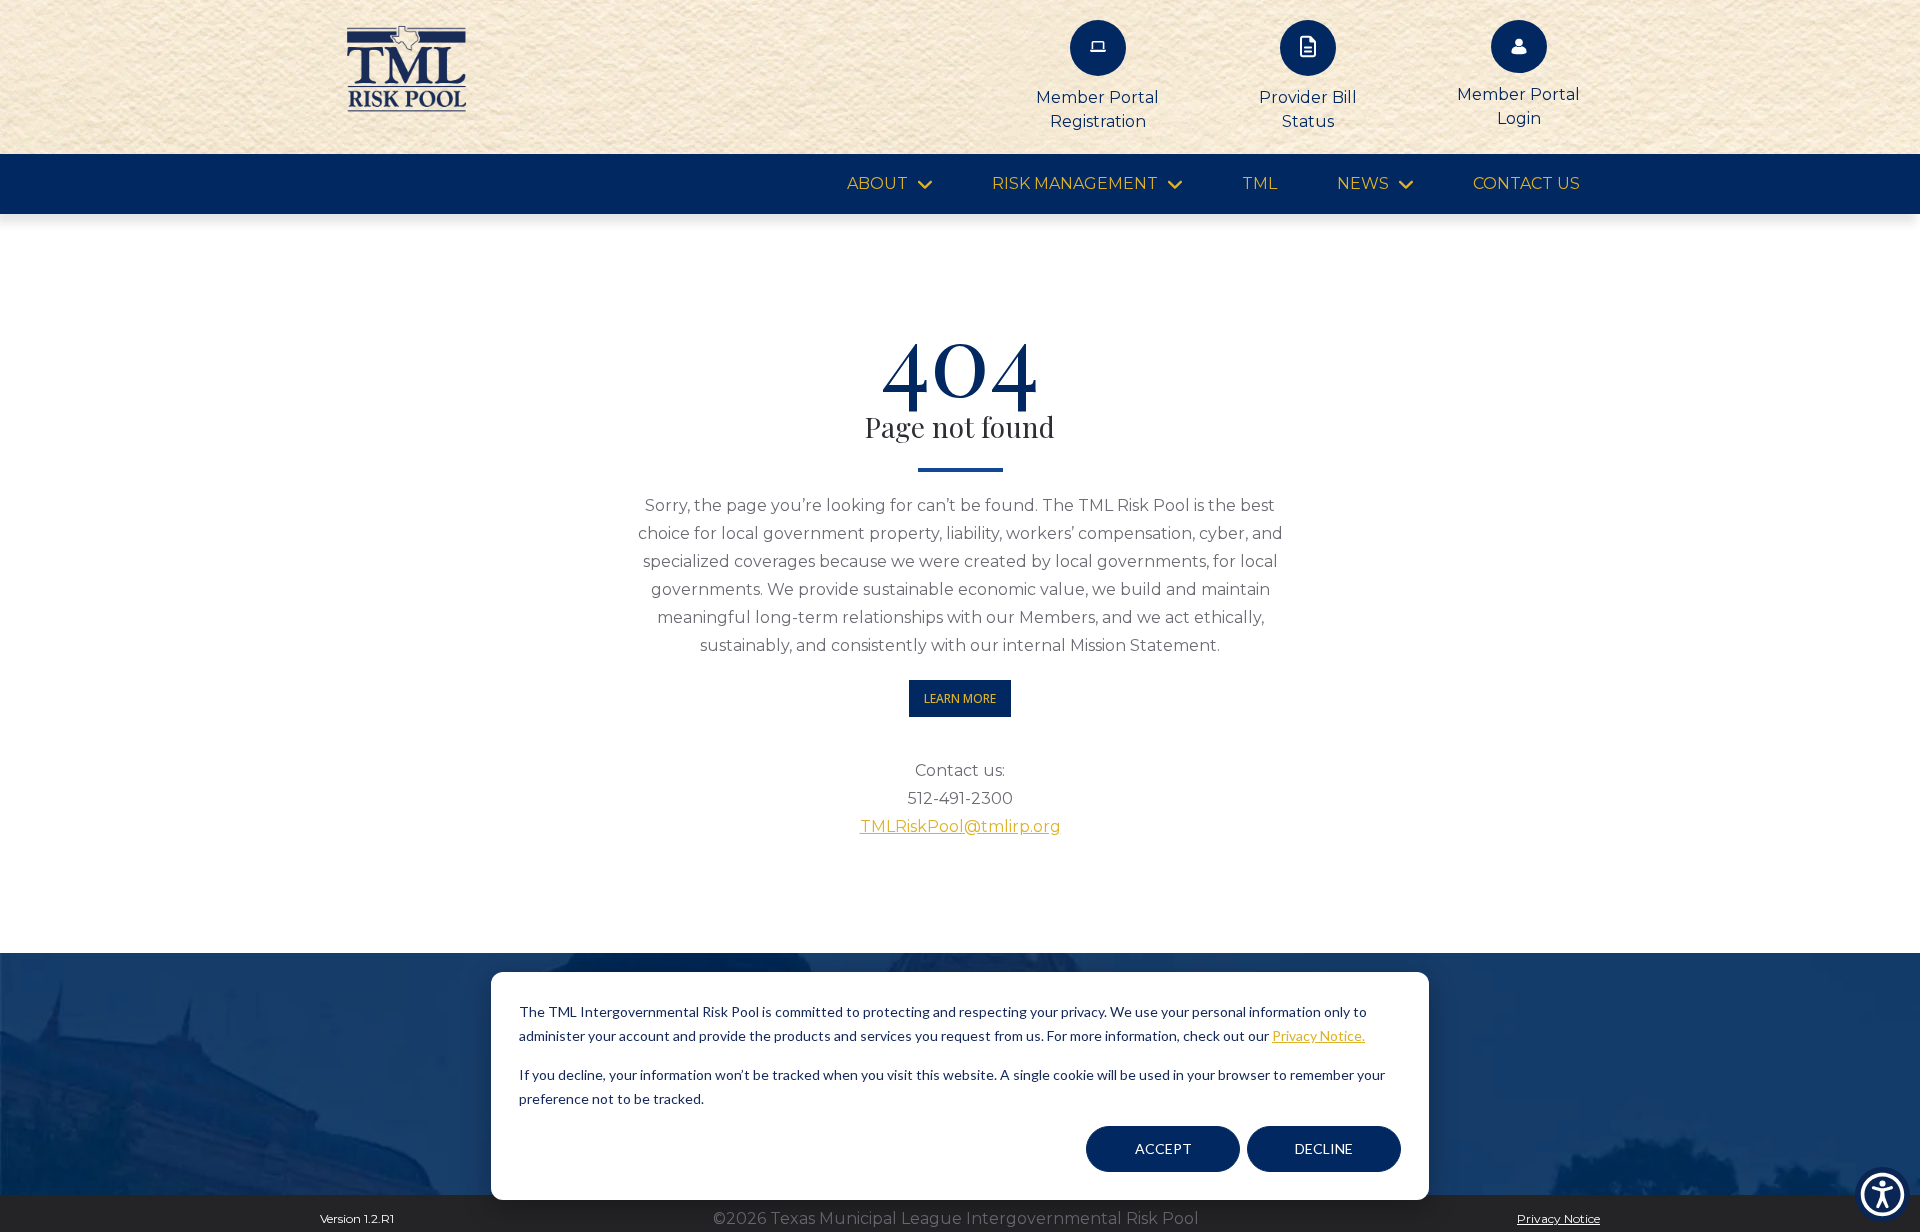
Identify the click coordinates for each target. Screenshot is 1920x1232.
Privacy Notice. (1318, 1035)
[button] (1882, 1194)
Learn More (960, 698)
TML (1259, 183)
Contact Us (1526, 183)
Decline (1324, 1148)
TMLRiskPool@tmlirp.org (960, 826)
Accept (1163, 1148)
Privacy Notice (1558, 1218)
